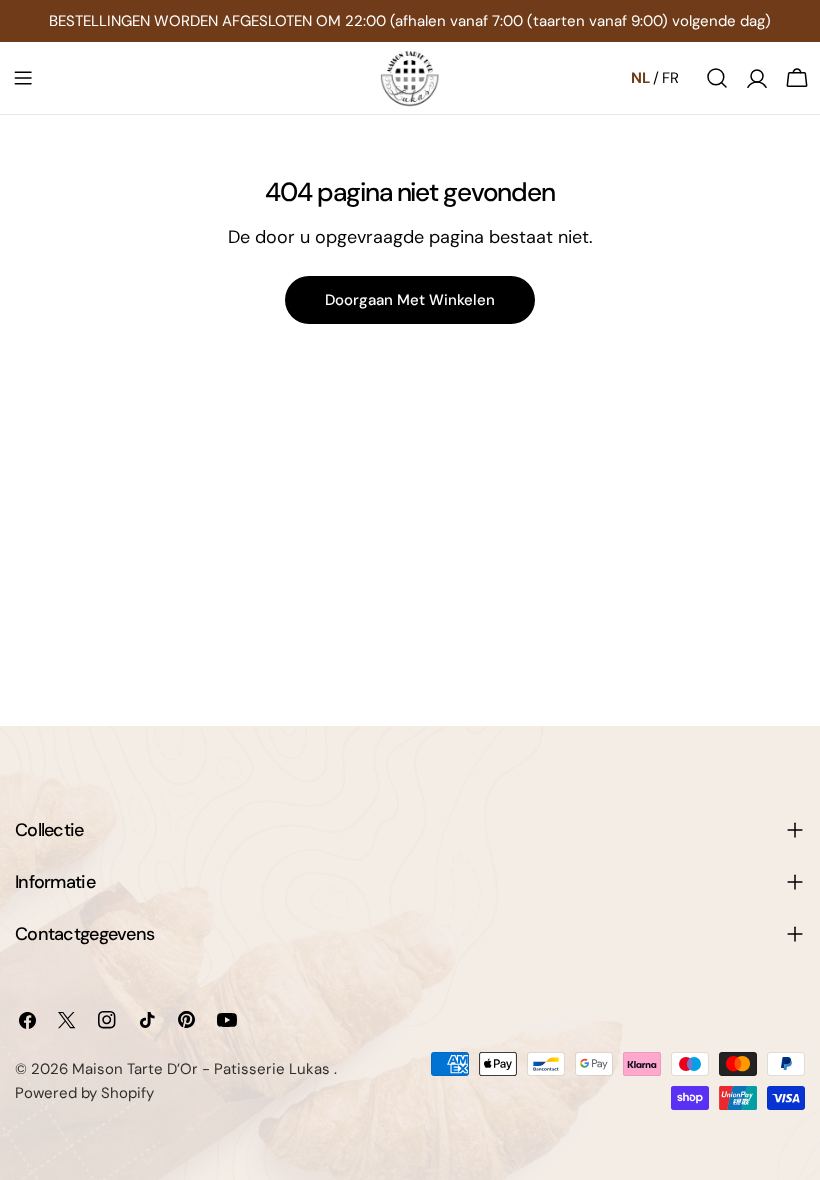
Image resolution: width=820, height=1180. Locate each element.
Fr (670, 78)
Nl (640, 78)
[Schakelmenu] (23, 78)
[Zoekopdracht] (717, 78)
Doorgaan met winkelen (410, 300)
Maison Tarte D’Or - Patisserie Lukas (203, 1069)
